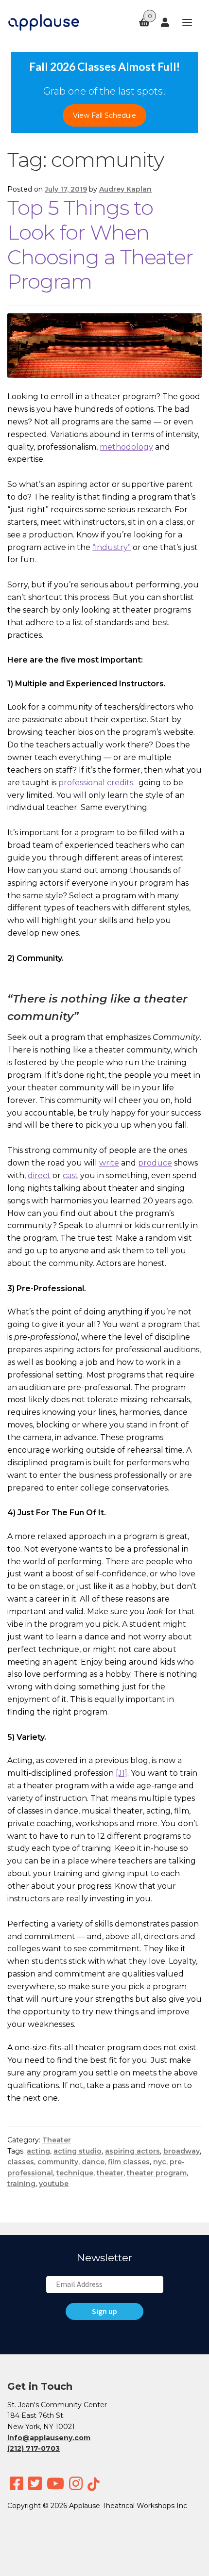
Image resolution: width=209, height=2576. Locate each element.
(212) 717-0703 (34, 2448)
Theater (57, 2140)
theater (110, 2173)
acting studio (78, 2151)
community (58, 2162)
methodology (126, 447)
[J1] (122, 1773)
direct (39, 1175)
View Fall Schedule (104, 115)
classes (21, 2162)
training (21, 2184)
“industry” (112, 547)
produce (155, 1163)
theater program (157, 2173)
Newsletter (104, 2258)
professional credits (96, 783)
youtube (54, 2184)
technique (75, 2173)
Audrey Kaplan (125, 189)
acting (38, 2151)
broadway (182, 2151)
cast (70, 1175)
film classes (129, 2162)
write (109, 1163)
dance (93, 2162)
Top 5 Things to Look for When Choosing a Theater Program (100, 245)
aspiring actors (132, 2151)
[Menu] (183, 23)
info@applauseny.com (49, 2438)
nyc (160, 2162)
